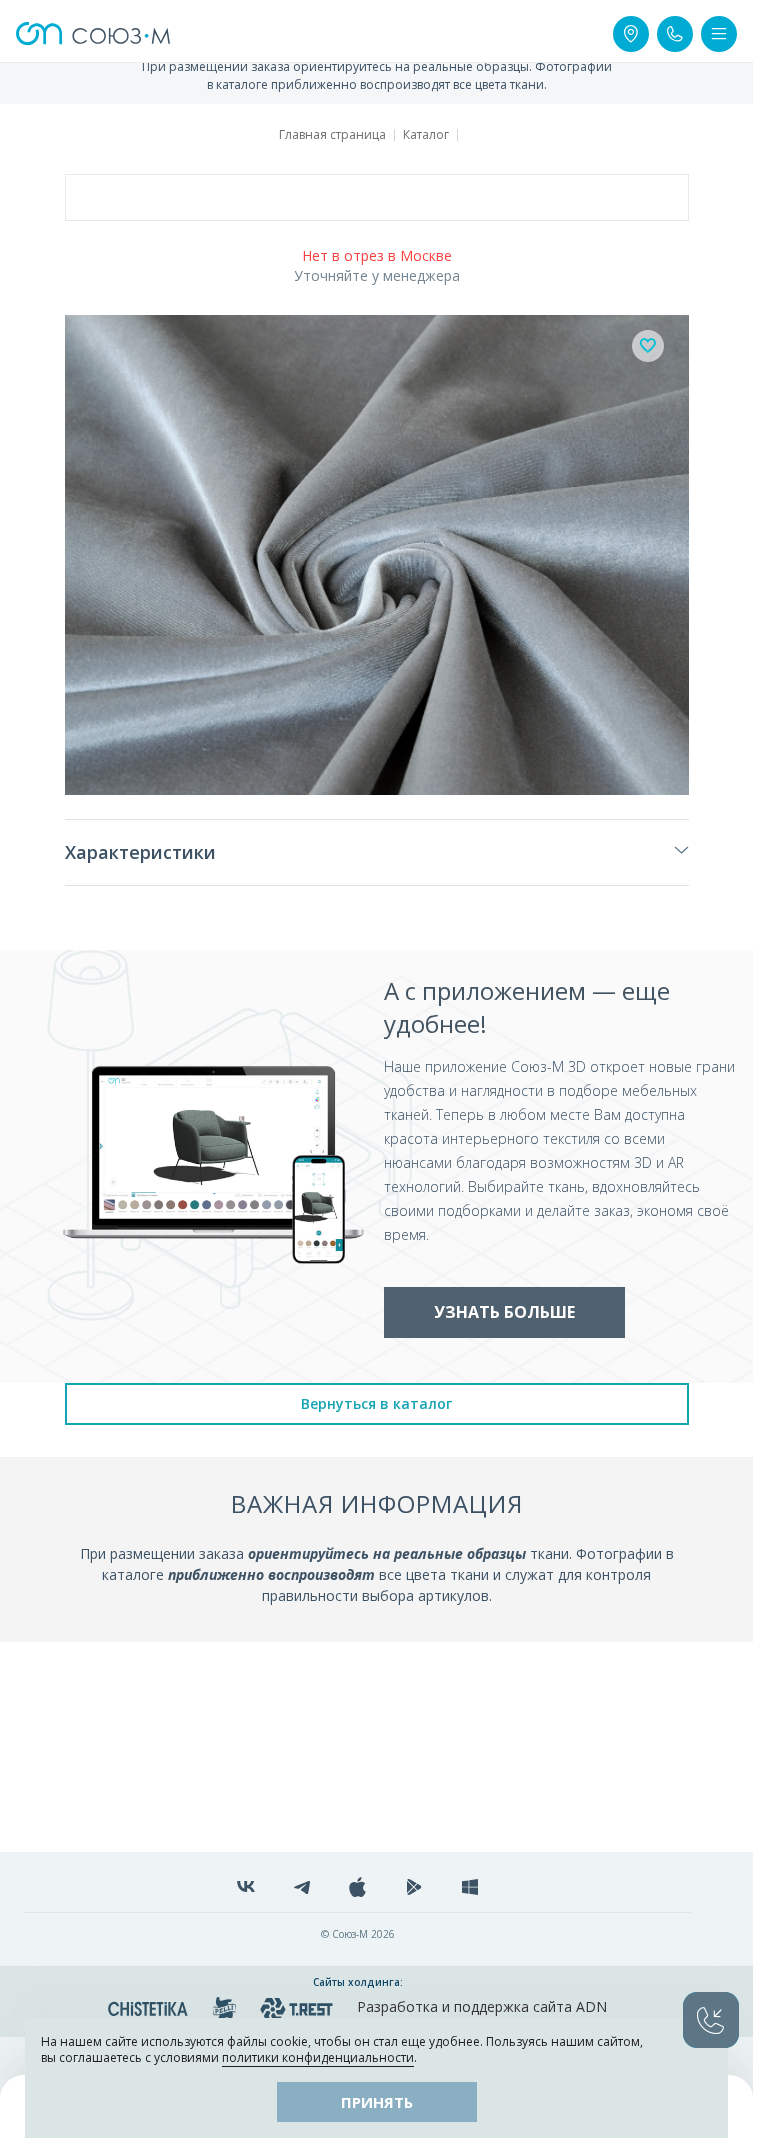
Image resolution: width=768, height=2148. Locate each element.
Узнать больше (504, 1312)
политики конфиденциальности (318, 2057)
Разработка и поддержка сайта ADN (482, 2006)
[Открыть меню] (719, 34)
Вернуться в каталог (376, 1403)
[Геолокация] (631, 34)
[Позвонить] (675, 34)
